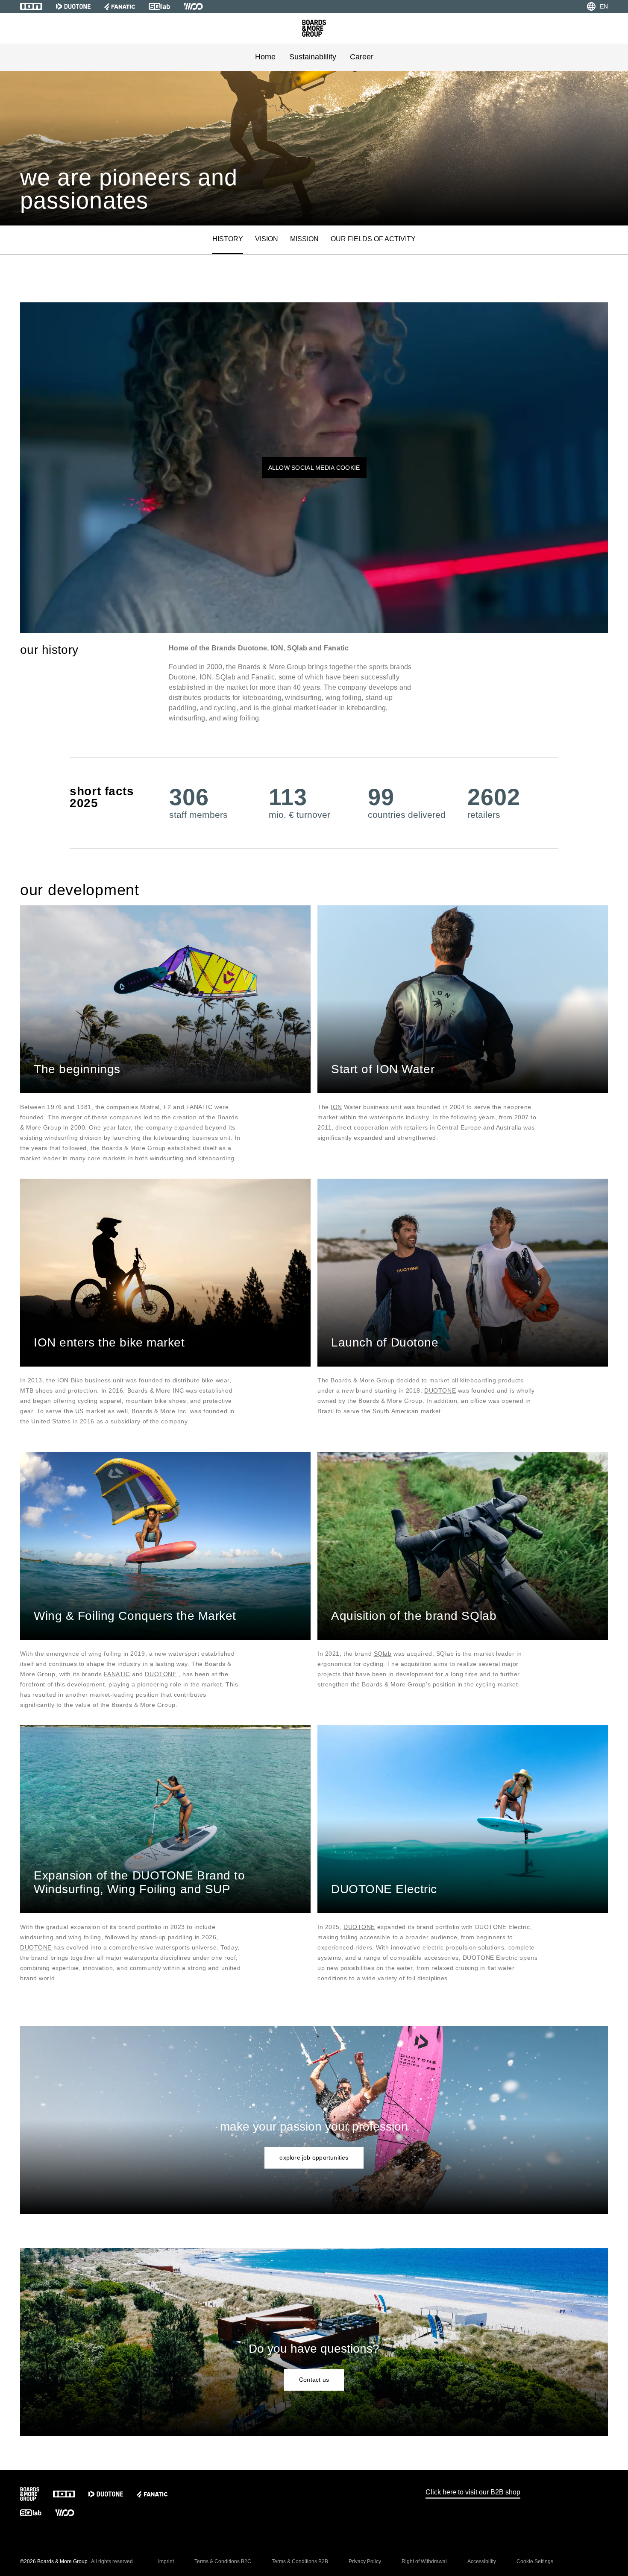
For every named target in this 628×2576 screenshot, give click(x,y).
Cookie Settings (535, 2561)
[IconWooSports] (193, 6)
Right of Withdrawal (424, 2561)
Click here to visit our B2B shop (473, 2492)
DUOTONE (440, 1390)
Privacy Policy (365, 2561)
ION (336, 1107)
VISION (267, 239)
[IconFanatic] (120, 6)
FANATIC (117, 1674)
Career (362, 57)
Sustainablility (313, 57)
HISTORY (228, 239)
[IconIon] (31, 6)
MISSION (304, 239)
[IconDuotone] (73, 6)
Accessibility (482, 2561)
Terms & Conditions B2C (223, 2561)
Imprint (166, 2561)
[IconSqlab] (159, 6)
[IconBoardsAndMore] (314, 28)
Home (265, 57)
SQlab (383, 1654)
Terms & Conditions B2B (300, 2561)
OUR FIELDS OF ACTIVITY (373, 239)
